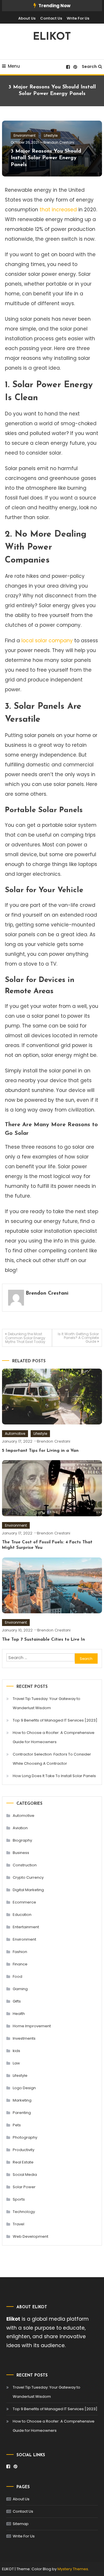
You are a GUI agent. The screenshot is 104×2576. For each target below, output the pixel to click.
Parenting (22, 2113)
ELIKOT (52, 37)
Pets (17, 2125)
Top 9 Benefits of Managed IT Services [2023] (55, 1720)
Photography (25, 2137)
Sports (19, 2199)
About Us (27, 18)
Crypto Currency (28, 1877)
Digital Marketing (28, 1890)
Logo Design (24, 2088)
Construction (25, 1865)
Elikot (13, 2319)
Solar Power (24, 2187)
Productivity (24, 2150)
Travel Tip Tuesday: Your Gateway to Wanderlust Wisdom (47, 1703)
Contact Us (51, 18)
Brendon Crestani (59, 142)
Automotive (15, 1434)
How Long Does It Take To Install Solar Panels (54, 1776)
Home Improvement (32, 2026)
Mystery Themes (73, 2569)
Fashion (20, 1952)
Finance (20, 1964)
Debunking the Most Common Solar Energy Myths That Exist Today (25, 1338)
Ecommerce (24, 1902)
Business (21, 1853)
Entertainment (26, 1927)
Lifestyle (51, 135)
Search (89, 67)
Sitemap (21, 2524)
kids (16, 2051)
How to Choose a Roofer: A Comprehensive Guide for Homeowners (54, 1737)
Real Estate (23, 2162)
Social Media (25, 2175)
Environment (25, 135)
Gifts (17, 2001)
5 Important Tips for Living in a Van (40, 1451)
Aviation (20, 1828)
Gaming (20, 1989)
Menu (14, 66)
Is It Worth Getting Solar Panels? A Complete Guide (78, 1338)
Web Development (30, 2236)
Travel (18, 2224)
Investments (24, 2038)
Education (22, 1915)
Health (19, 2014)
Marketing (22, 2100)
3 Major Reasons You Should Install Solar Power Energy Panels (46, 158)
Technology (24, 2212)
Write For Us (78, 18)
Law (16, 2063)
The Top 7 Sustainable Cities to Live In (43, 1640)
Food (17, 1976)
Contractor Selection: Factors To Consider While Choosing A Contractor (52, 1759)
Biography (22, 1840)
